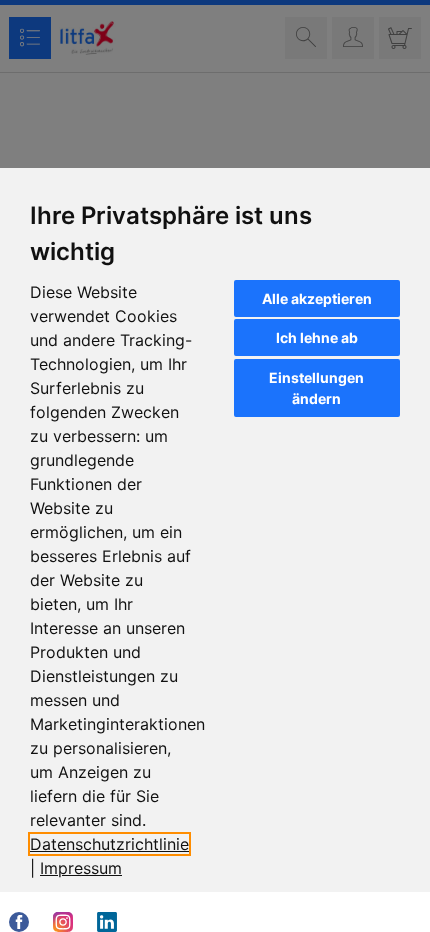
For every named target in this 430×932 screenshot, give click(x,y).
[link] (81, 868)
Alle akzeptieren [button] (317, 298)
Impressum (81, 868)
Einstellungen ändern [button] (316, 388)
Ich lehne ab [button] (317, 337)
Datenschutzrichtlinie (109, 844)
